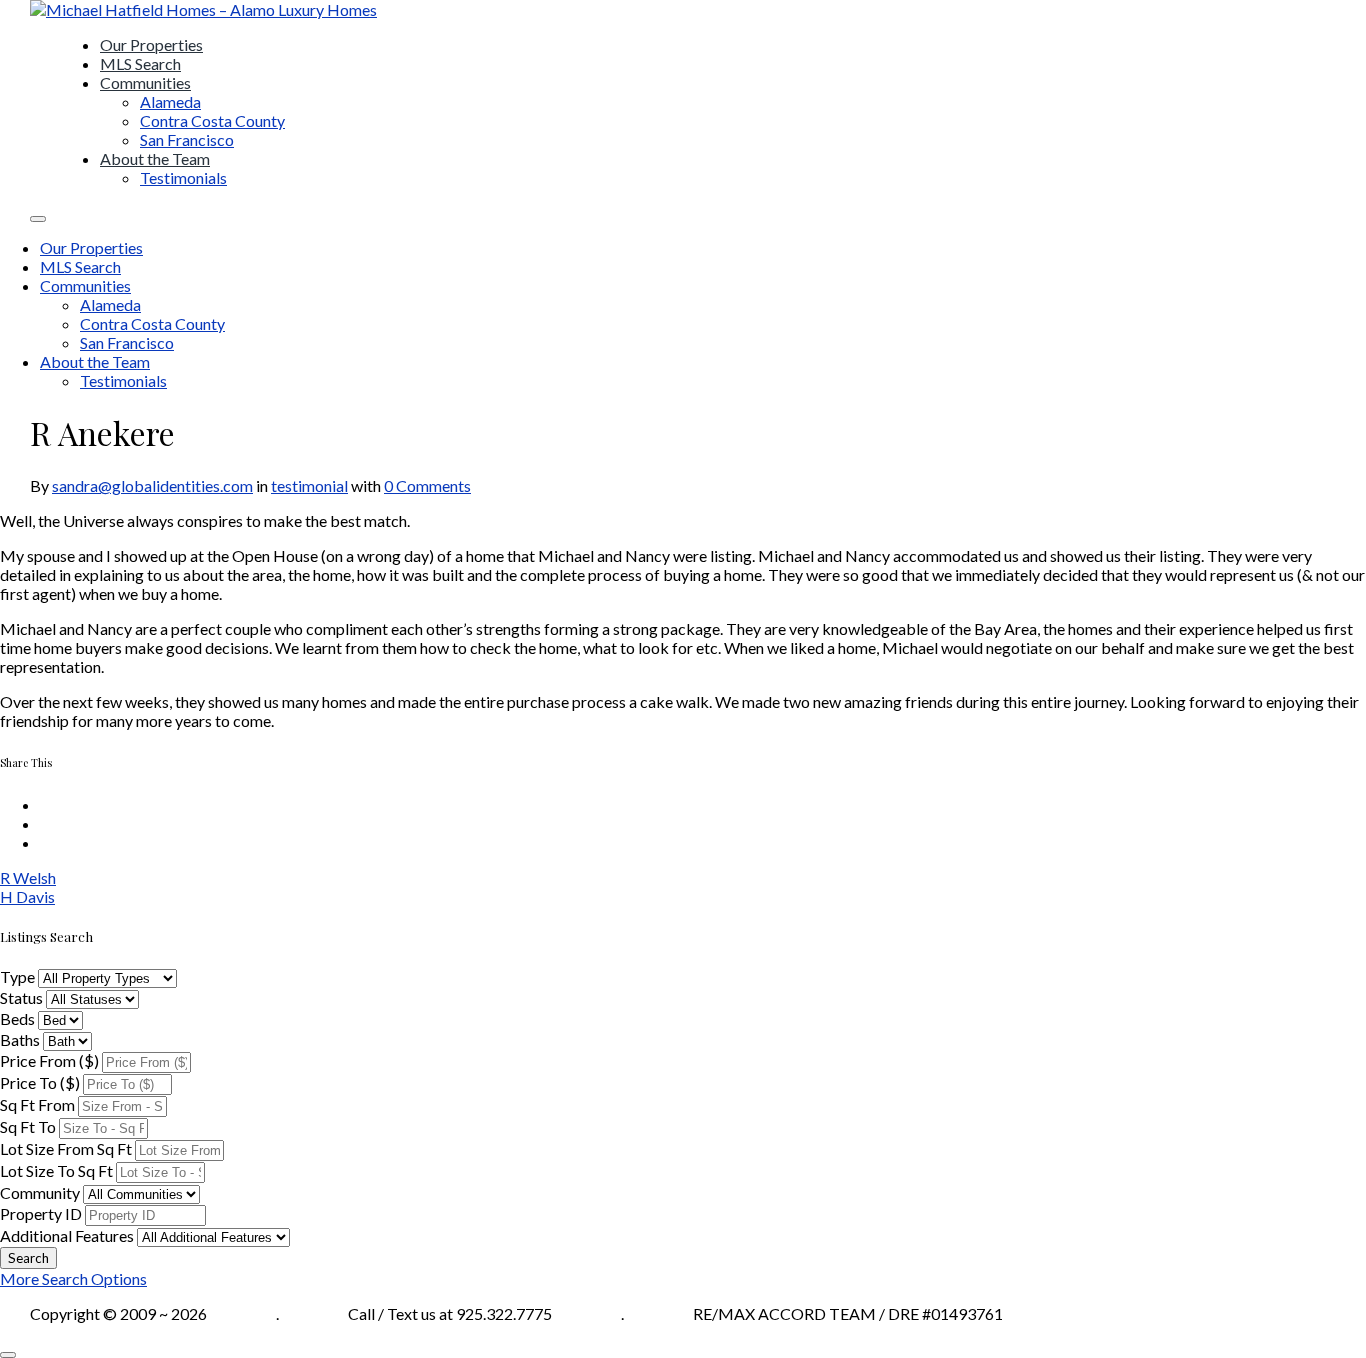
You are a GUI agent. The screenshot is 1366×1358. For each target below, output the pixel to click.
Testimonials (183, 177)
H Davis (27, 896)
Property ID (41, 1213)
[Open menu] (38, 219)
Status (21, 997)
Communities (145, 82)
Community (40, 1192)
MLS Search (140, 63)
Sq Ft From (37, 1104)
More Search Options (73, 1278)
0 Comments (427, 485)
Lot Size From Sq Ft (66, 1148)
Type (17, 976)
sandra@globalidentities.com (152, 485)
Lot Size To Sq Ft (56, 1170)
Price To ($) (40, 1082)
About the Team (155, 158)
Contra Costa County (212, 120)
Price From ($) (49, 1060)
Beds (17, 1018)
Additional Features (67, 1235)
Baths (20, 1039)
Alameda (170, 101)
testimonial (309, 485)
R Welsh (28, 877)
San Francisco (187, 139)
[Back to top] (8, 1355)
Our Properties (151, 44)
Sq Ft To (28, 1126)
